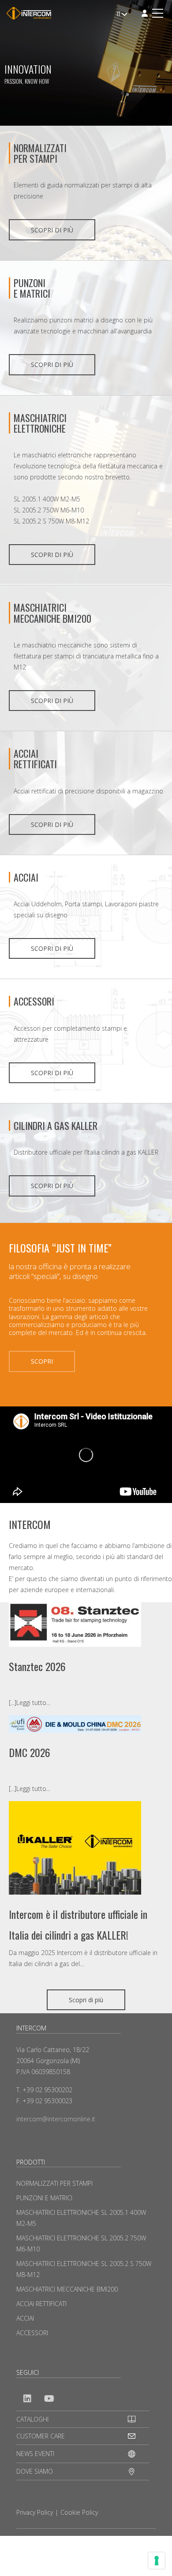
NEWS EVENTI (35, 2454)
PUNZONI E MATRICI (44, 2198)
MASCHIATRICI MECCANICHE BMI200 (52, 613)
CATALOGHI (32, 2419)
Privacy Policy (35, 2512)
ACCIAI (26, 877)
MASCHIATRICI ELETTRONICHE (40, 423)
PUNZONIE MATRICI (32, 288)
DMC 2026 (30, 1752)
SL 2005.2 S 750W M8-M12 (51, 521)
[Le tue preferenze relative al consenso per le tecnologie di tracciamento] (157, 2561)
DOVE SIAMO (35, 2471)
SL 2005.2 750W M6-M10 (49, 510)
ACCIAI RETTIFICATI (35, 759)
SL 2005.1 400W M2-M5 (47, 499)
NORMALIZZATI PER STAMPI (40, 153)
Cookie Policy (79, 2512)
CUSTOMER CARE (41, 2436)
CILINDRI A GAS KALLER (56, 1125)
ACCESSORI (34, 1001)
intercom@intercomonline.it (56, 2119)
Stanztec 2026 (37, 1666)
